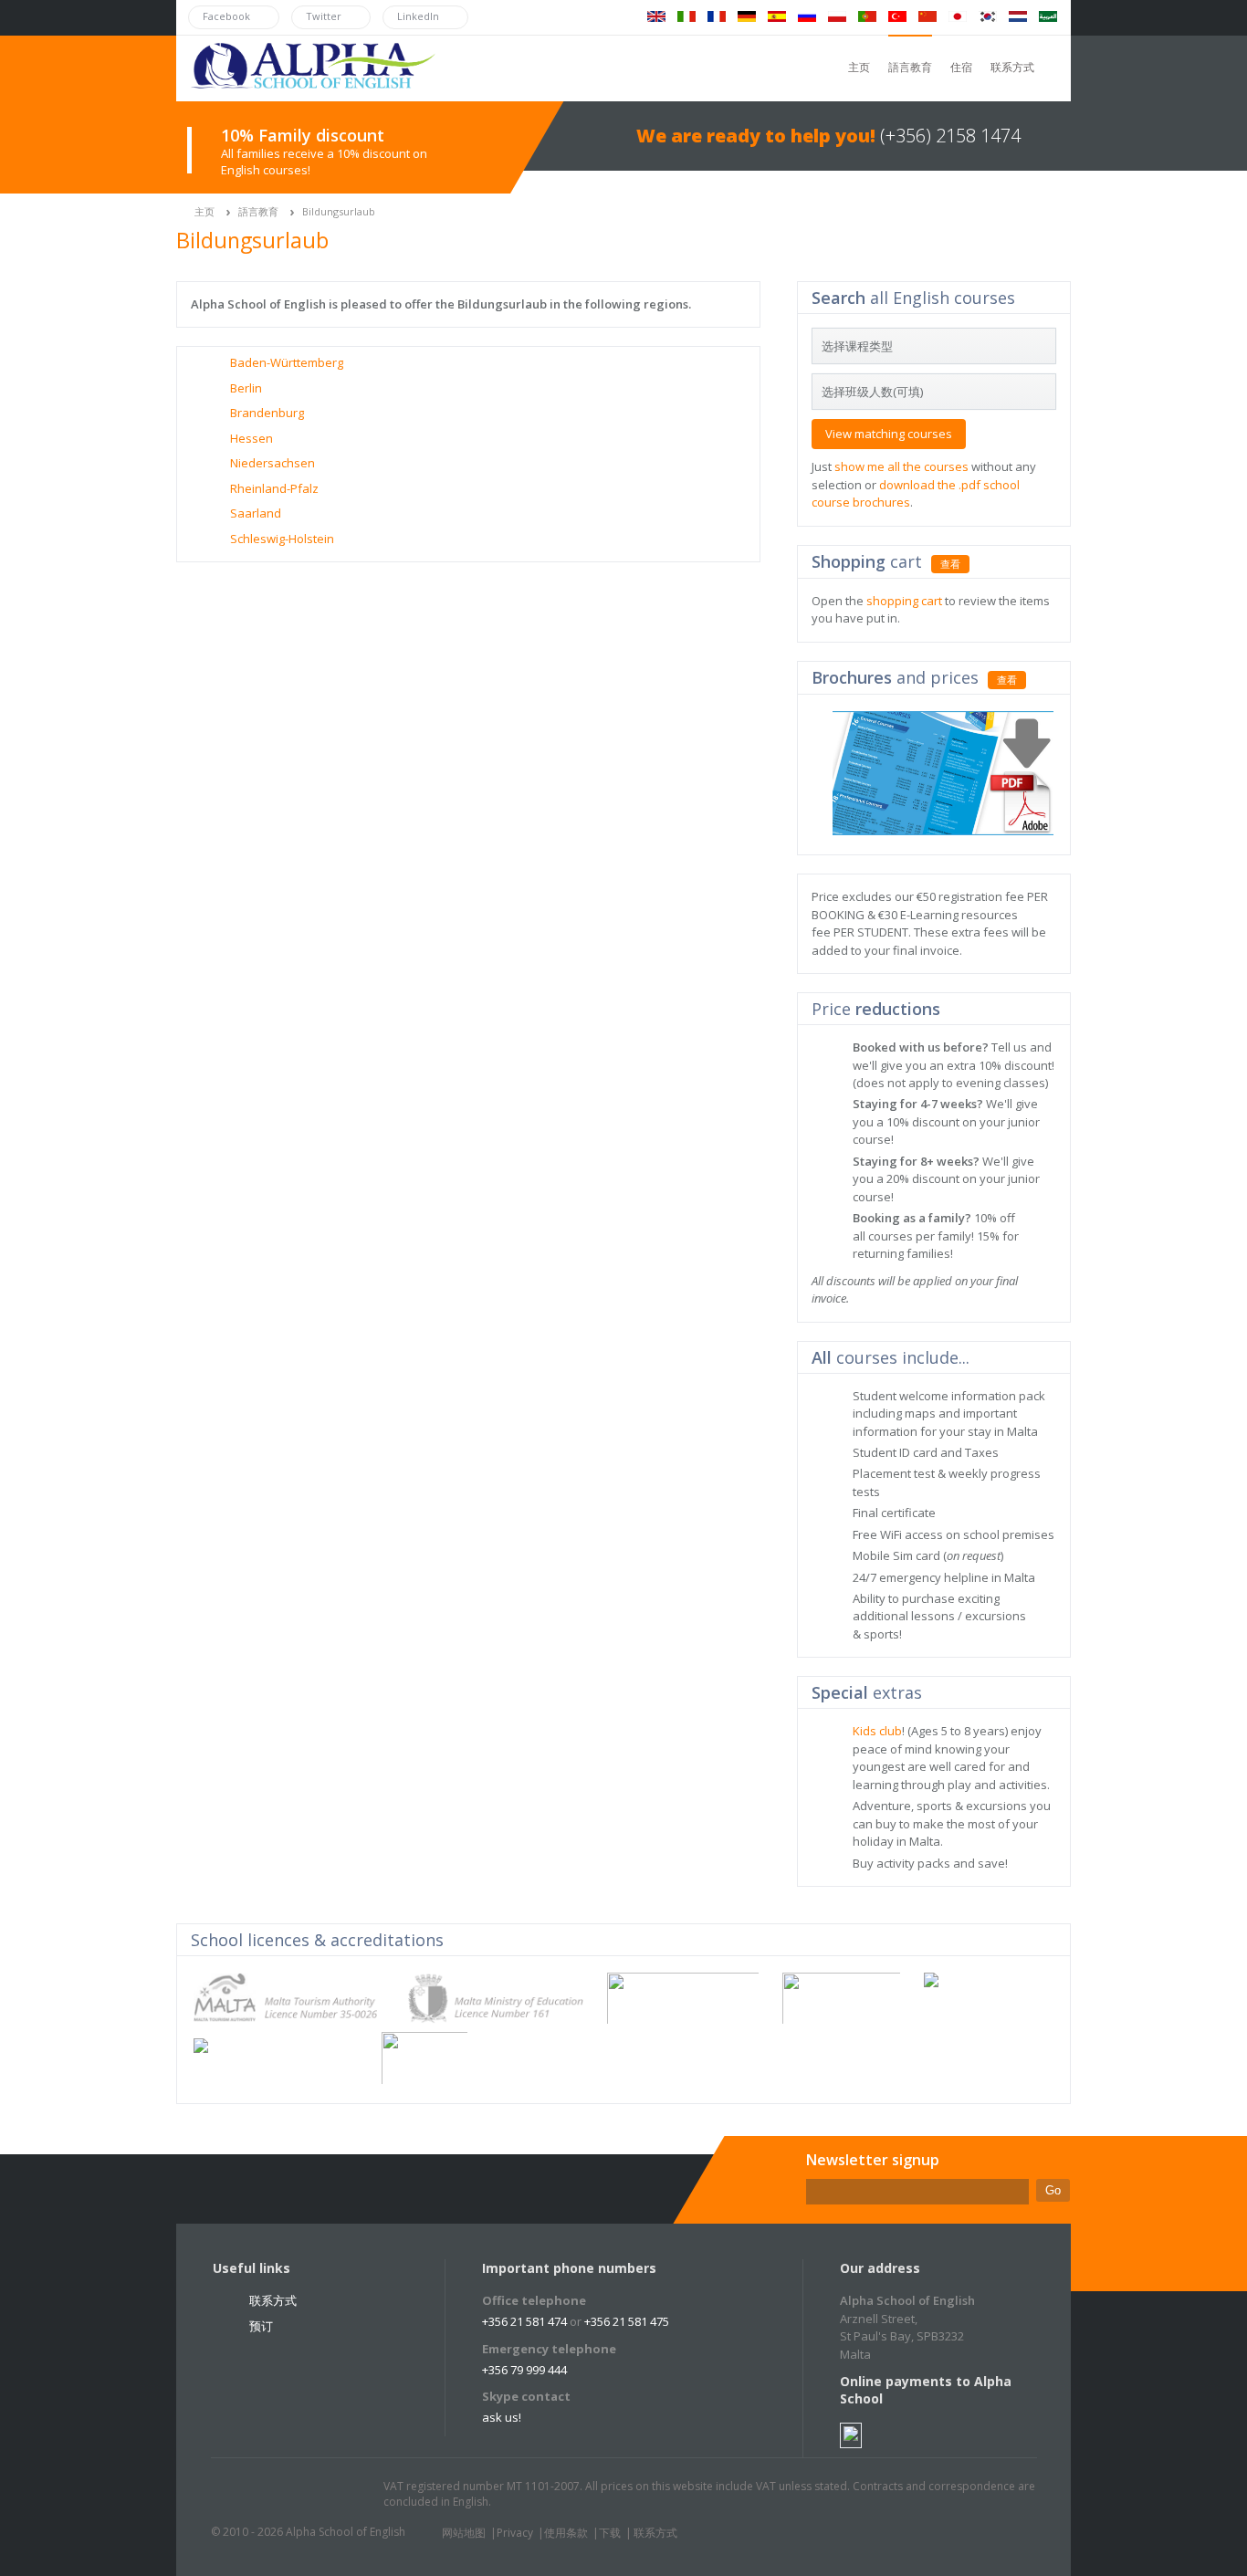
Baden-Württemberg (287, 362)
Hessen (251, 438)
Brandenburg (267, 413)
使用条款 (566, 2533)
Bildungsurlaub (339, 211)
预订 (261, 2326)
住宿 (961, 67)
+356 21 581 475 (627, 2321)
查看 (950, 564)
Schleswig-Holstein (282, 539)
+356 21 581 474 (524, 2321)
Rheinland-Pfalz (274, 488)
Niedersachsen (272, 463)
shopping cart (904, 601)
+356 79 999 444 (524, 2370)
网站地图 (464, 2533)
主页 (859, 67)
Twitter (243, 2495)
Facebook (278, 2495)
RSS (347, 2495)
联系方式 (1012, 67)
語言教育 (910, 67)
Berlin (246, 388)
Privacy (515, 2533)
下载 (610, 2533)
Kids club (877, 1731)
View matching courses (889, 434)
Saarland (256, 513)
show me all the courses (901, 466)
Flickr (312, 2495)
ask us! (502, 2417)
